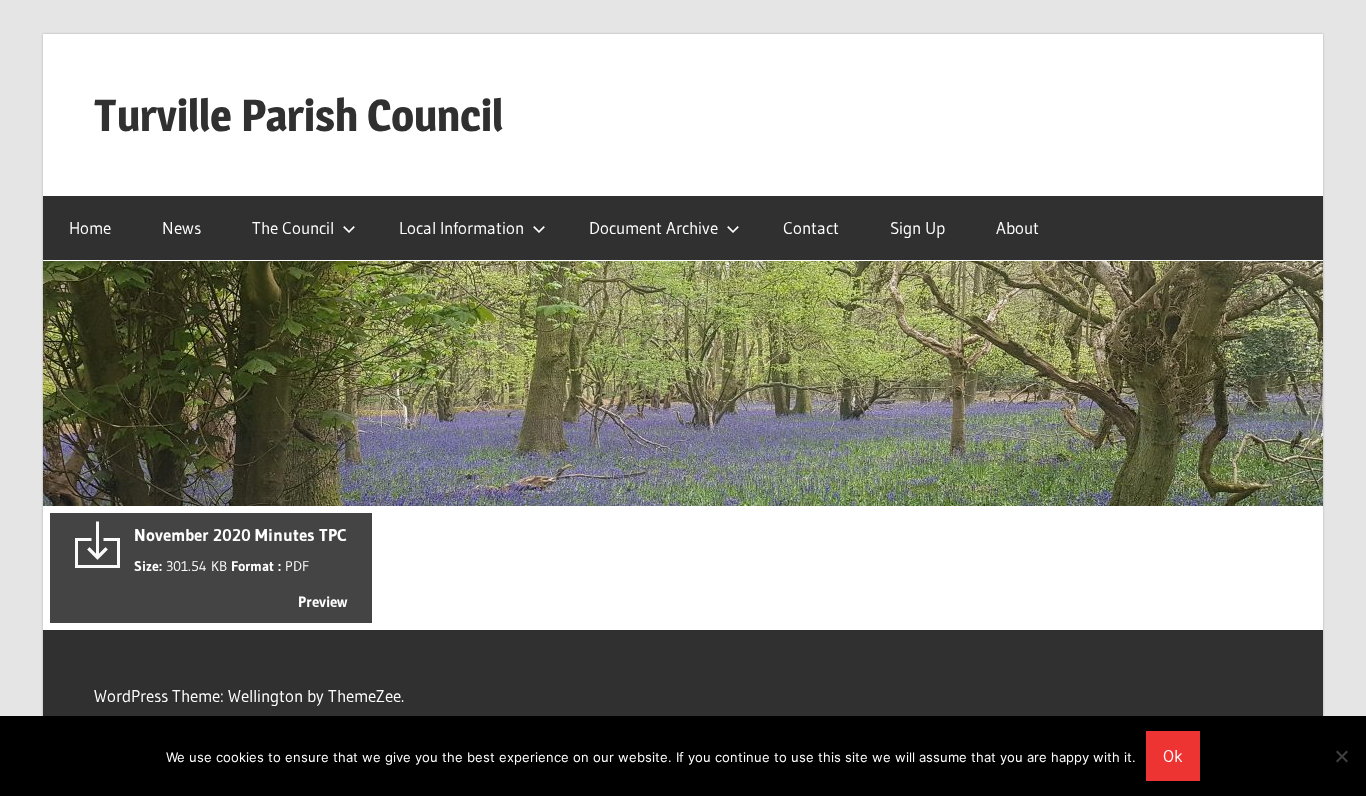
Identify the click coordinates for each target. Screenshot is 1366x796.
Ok (1173, 755)
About (1017, 227)
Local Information (461, 227)
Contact (811, 227)
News (181, 227)
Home (90, 227)
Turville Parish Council (298, 115)
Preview (322, 601)
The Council (293, 227)
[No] (1341, 756)
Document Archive (653, 227)
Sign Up (917, 227)
